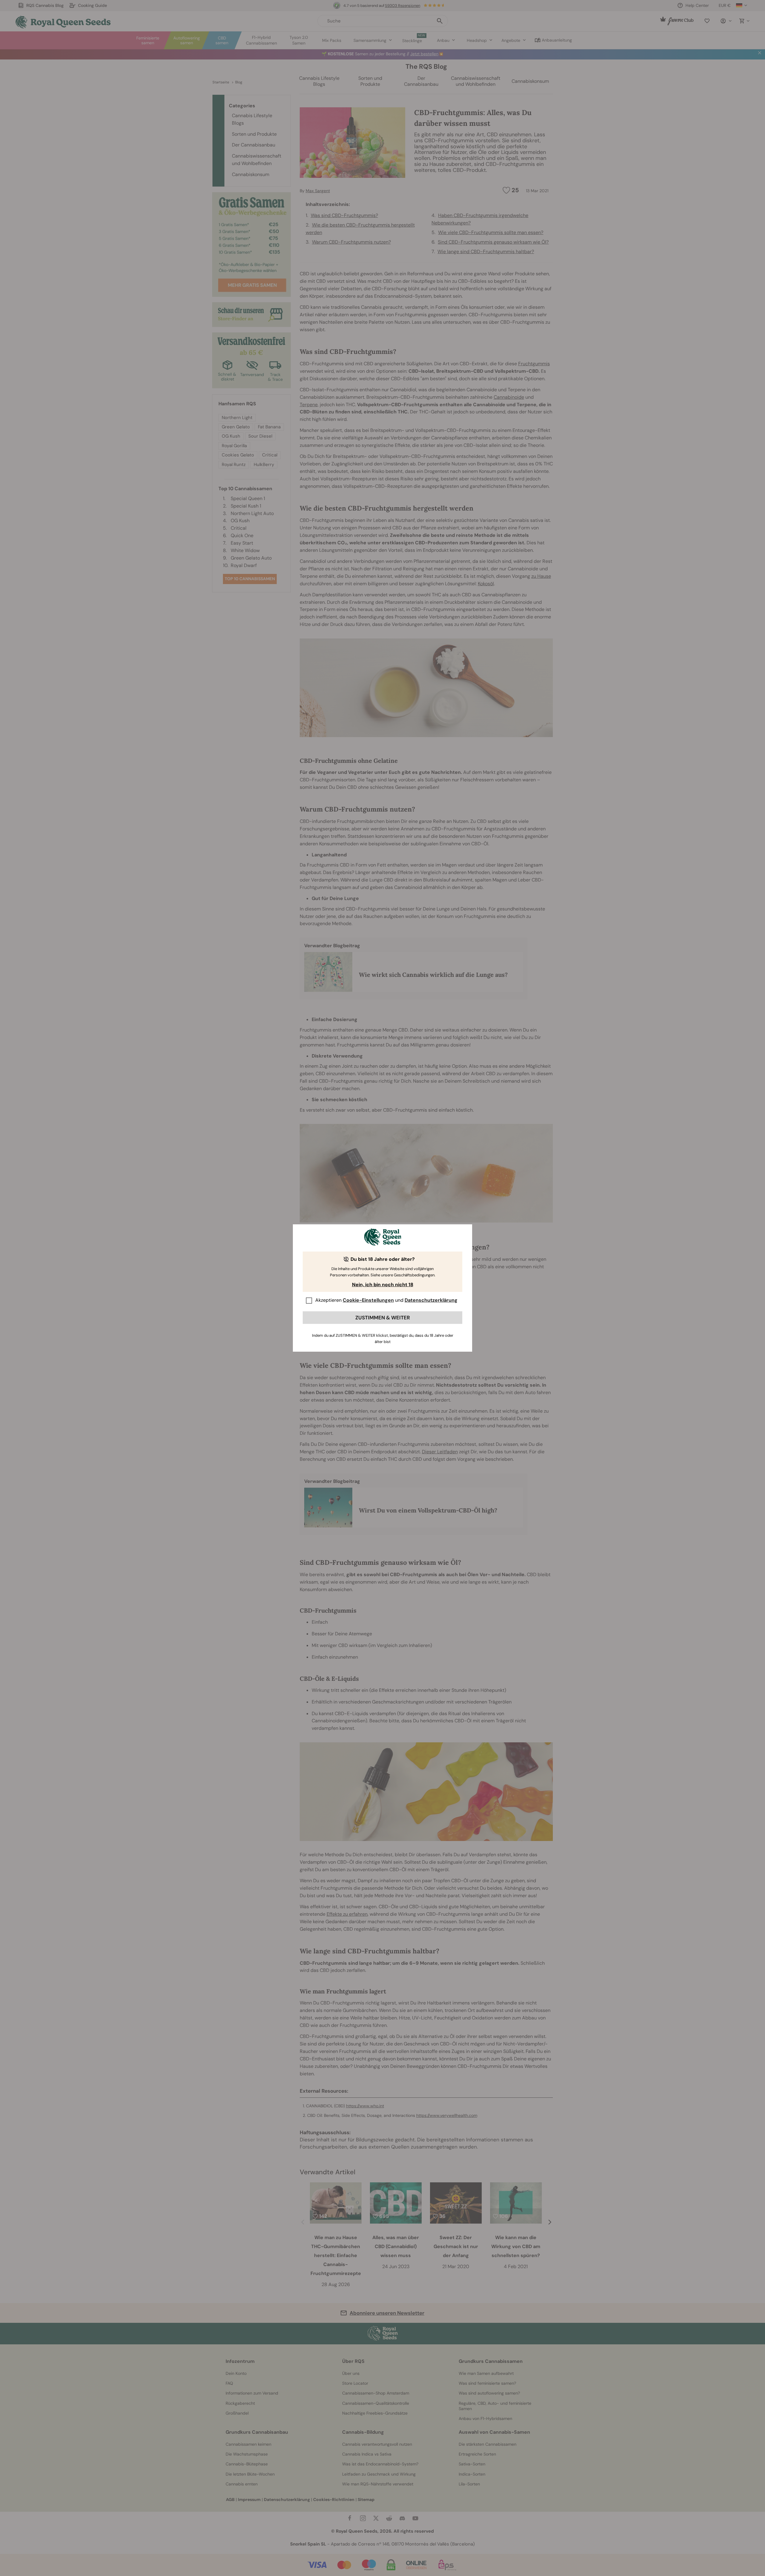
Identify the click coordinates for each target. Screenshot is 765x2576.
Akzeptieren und (386, 1300)
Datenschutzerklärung (431, 1300)
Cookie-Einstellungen (368, 1300)
